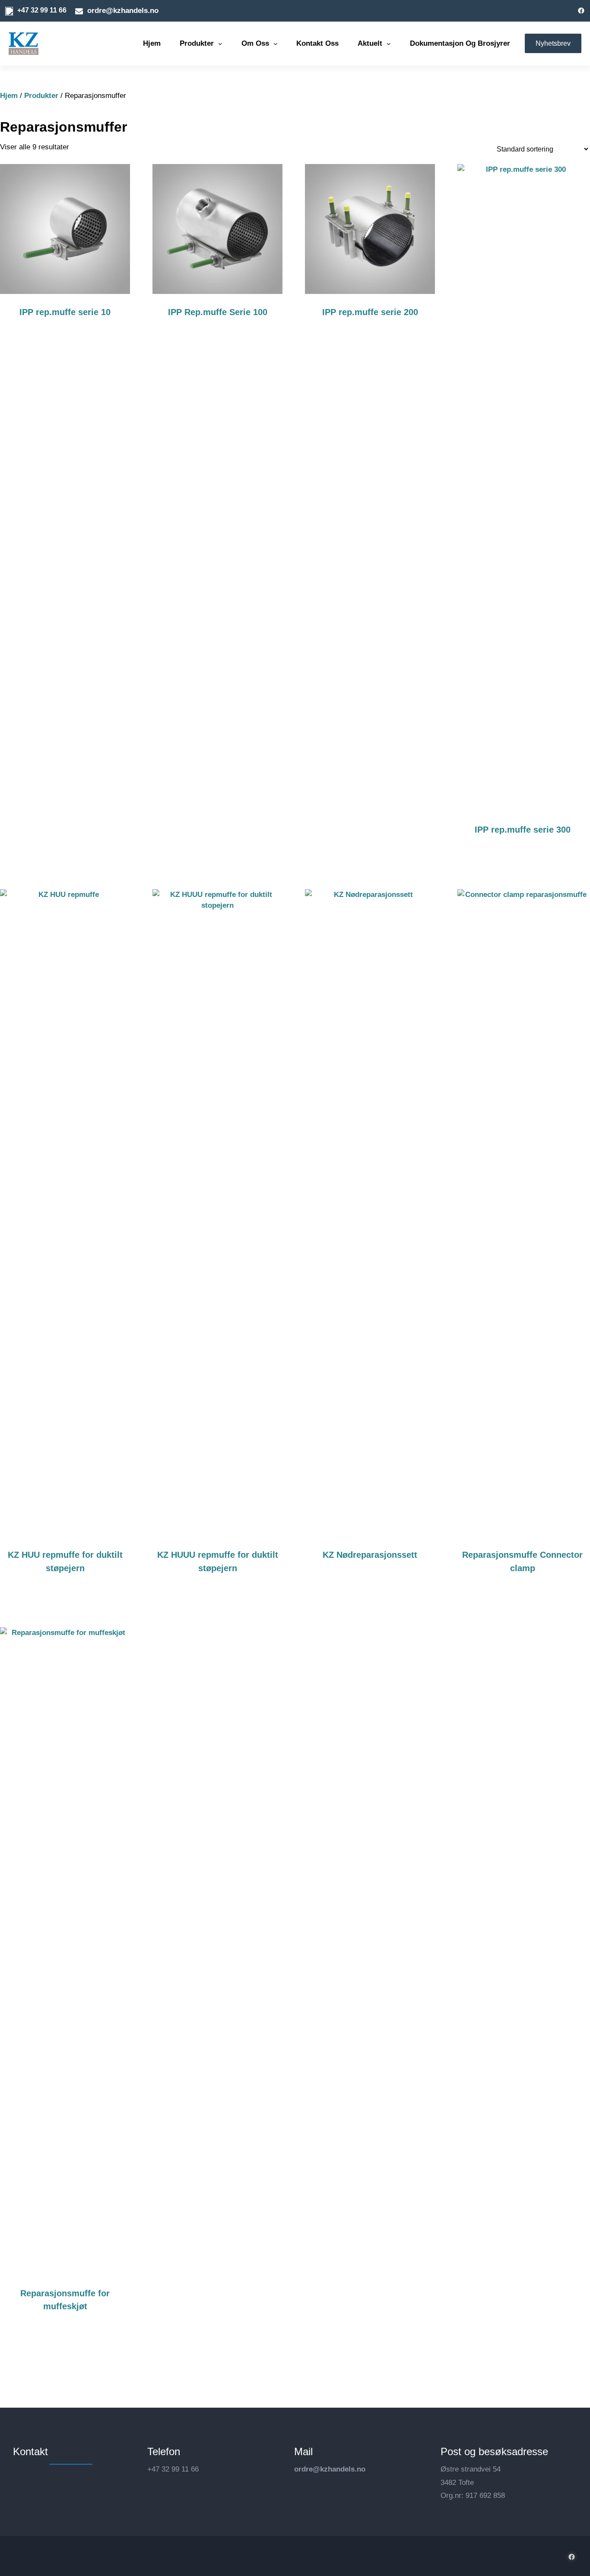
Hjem (9, 96)
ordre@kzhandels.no (330, 2469)
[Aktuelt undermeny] (389, 44)
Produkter (41, 96)
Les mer (72, 339)
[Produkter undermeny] (220, 44)
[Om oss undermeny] (276, 44)
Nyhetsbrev (553, 43)
